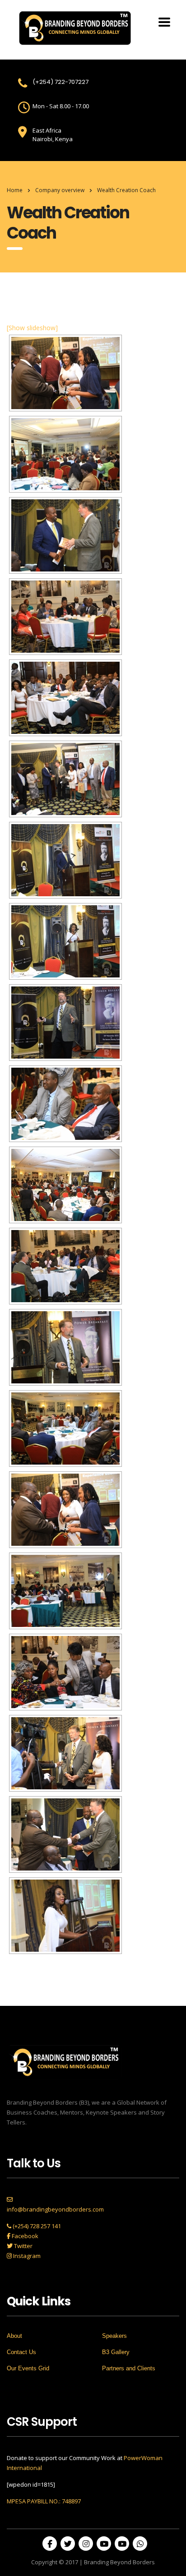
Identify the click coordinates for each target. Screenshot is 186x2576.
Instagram (26, 2256)
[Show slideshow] (32, 328)
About (14, 2336)
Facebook (24, 2236)
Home (15, 190)
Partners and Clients (129, 2368)
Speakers (114, 2336)
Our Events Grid (28, 2368)
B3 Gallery (116, 2352)
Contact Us (21, 2352)
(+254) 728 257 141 (36, 2226)
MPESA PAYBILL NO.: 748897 (44, 2501)
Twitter (23, 2246)
